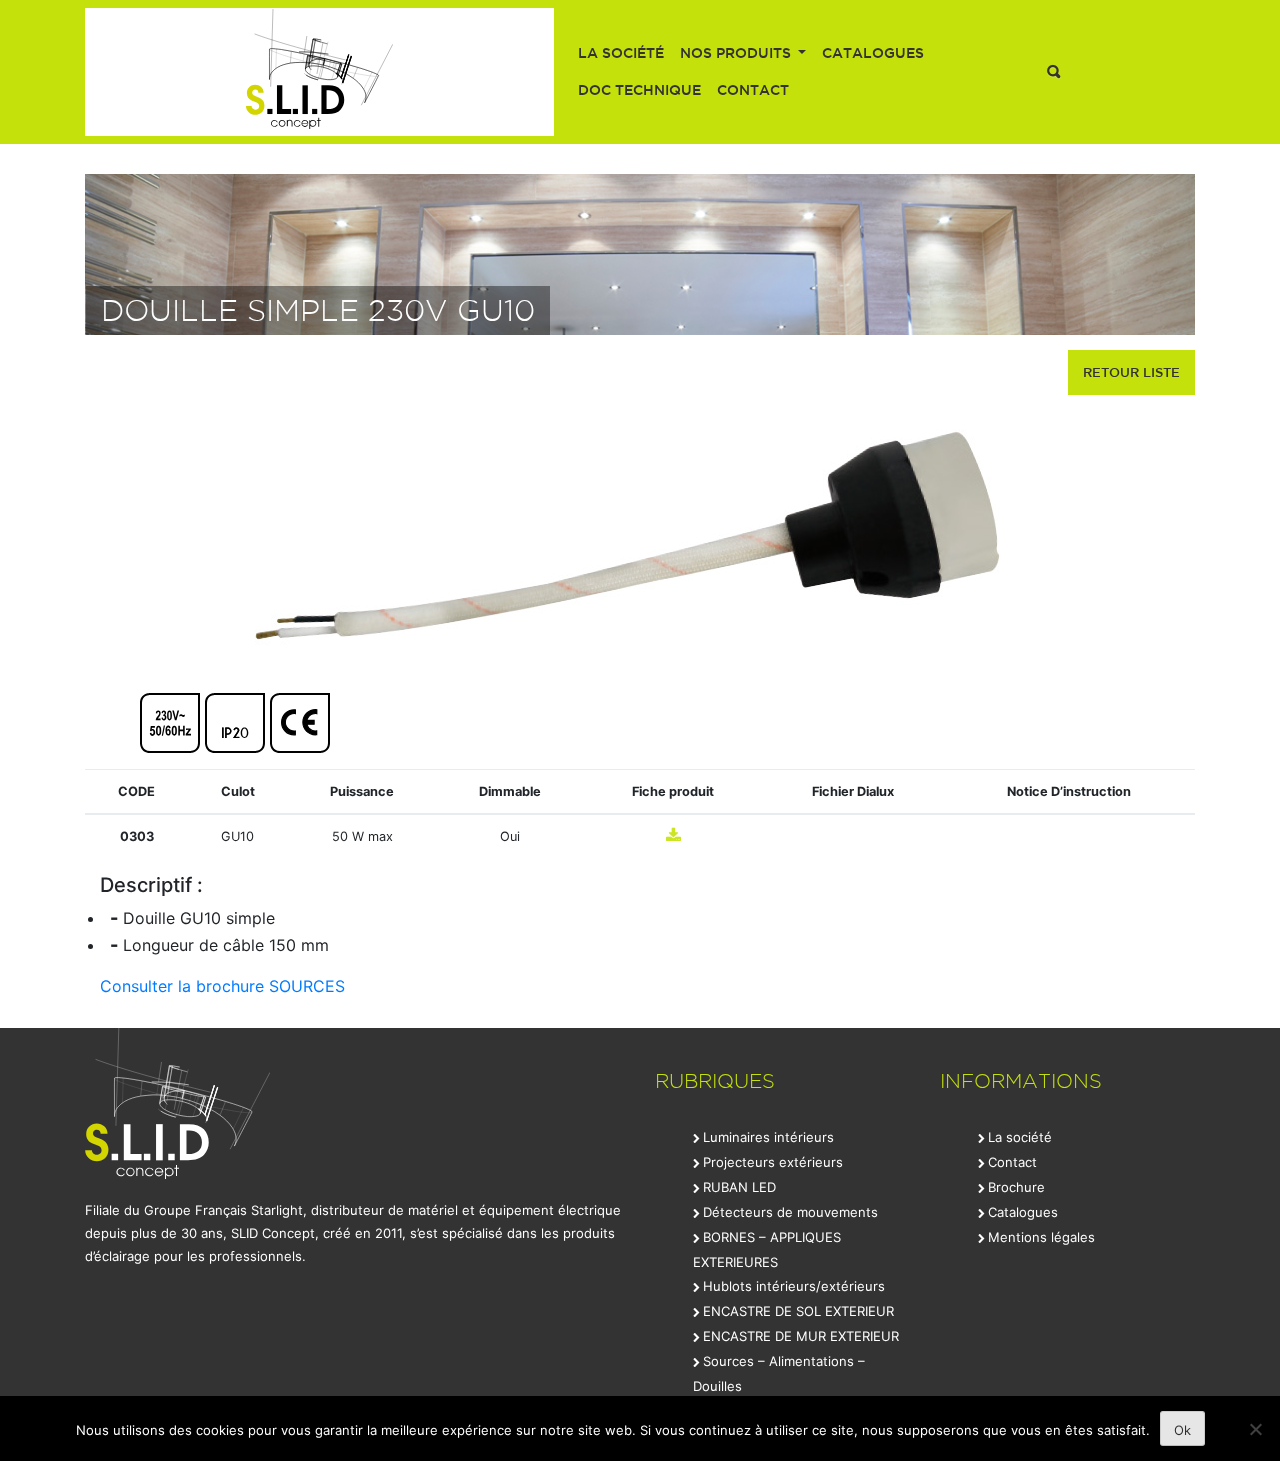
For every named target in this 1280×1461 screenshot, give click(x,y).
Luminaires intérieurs (768, 1137)
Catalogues (873, 53)
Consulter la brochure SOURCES (222, 986)
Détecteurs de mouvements (790, 1212)
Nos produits (737, 53)
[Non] (1255, 1429)
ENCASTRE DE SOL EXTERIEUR (798, 1311)
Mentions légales (1041, 1237)
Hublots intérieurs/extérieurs (794, 1286)
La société (621, 53)
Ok (1182, 1430)
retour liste (1131, 372)
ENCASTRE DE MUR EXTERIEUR (801, 1336)
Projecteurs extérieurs (773, 1162)
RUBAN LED (739, 1187)
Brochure (1016, 1187)
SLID (319, 72)
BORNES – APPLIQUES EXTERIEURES (767, 1249)
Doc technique (639, 90)
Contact (753, 90)
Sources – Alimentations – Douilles (779, 1373)
